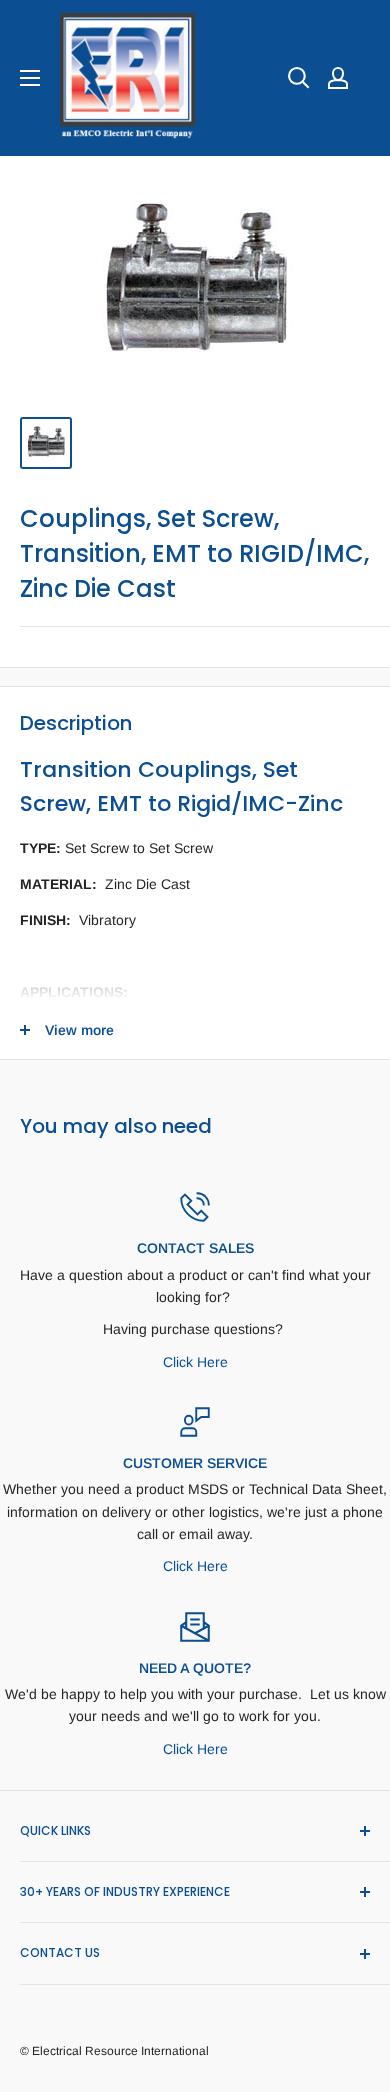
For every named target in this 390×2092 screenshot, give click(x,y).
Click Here (195, 1362)
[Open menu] (30, 78)
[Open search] (299, 78)
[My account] (338, 78)
